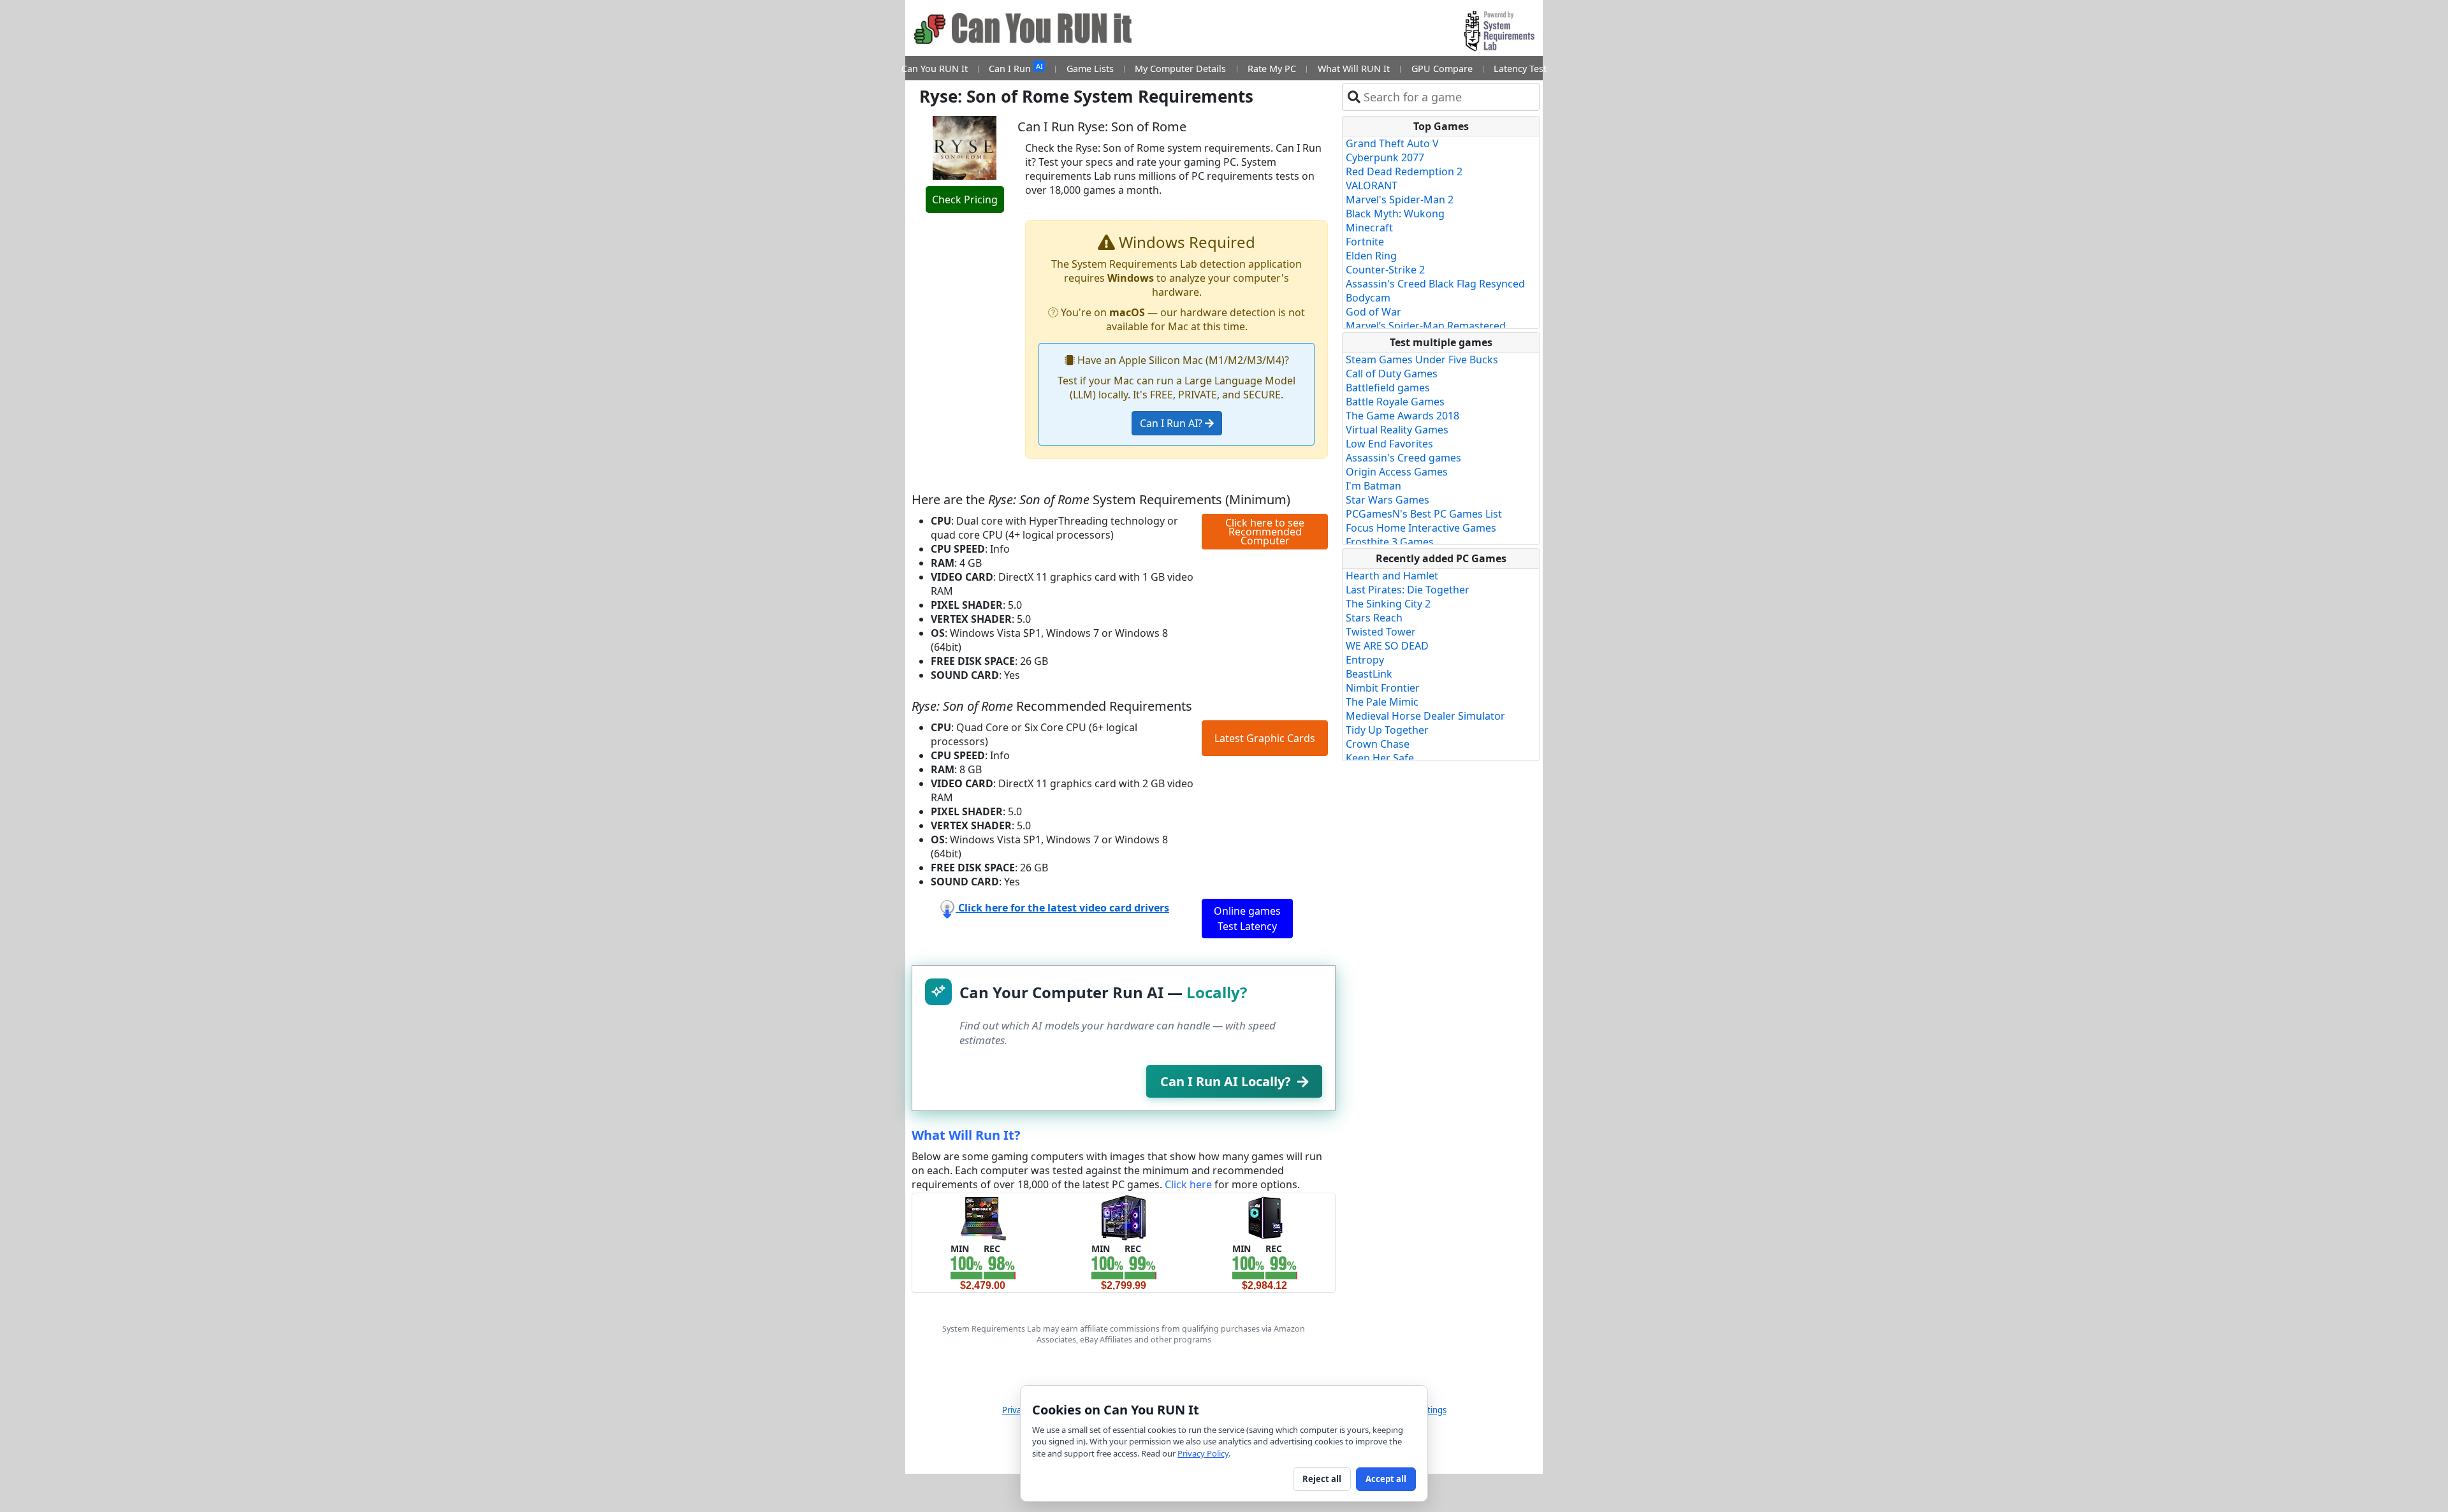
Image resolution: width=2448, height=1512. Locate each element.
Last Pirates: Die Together (1408, 590)
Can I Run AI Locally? (1226, 1081)
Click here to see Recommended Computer (1265, 532)
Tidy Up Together (1387, 730)
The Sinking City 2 (1388, 604)
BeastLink (1369, 674)
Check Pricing (965, 200)
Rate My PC (1272, 69)
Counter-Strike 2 (1385, 270)
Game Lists (1090, 69)
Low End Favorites (1389, 444)
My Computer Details (1180, 69)
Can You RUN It (935, 69)
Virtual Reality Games (1397, 430)
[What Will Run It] (983, 1217)
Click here (1188, 1184)
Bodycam (1368, 298)
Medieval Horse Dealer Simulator (1425, 716)
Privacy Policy (1203, 1453)
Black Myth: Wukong (1395, 214)
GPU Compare (1442, 69)
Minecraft (1369, 228)
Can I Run (1016, 68)
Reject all (1322, 1479)
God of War (1373, 312)
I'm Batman (1373, 486)
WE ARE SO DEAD (1387, 646)
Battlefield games (1388, 388)
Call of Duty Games (1392, 374)
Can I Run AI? (1172, 423)
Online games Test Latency (1247, 919)
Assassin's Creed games (1403, 458)
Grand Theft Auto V (1392, 143)
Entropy (1365, 660)
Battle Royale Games (1395, 402)
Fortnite (1365, 242)
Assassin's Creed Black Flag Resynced (1435, 284)
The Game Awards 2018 (1402, 416)
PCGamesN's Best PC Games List (1424, 514)
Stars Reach (1374, 618)
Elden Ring (1371, 256)
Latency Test (1520, 69)
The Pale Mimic (1382, 702)
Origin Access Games (1397, 472)
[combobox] (1449, 97)
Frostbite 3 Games (1390, 542)
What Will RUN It (1354, 69)
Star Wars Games (1388, 500)
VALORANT (1372, 185)
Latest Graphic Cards (1265, 738)
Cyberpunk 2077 (1385, 157)
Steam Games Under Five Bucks (1422, 360)
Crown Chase (1378, 744)
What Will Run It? (966, 1135)
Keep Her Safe (1380, 758)
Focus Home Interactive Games (1421, 528)
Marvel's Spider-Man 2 (1400, 200)
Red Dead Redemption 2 (1404, 171)
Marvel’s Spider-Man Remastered (1426, 326)
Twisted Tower (1381, 632)
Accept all (1386, 1479)
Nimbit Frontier (1383, 688)
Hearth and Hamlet (1392, 576)
